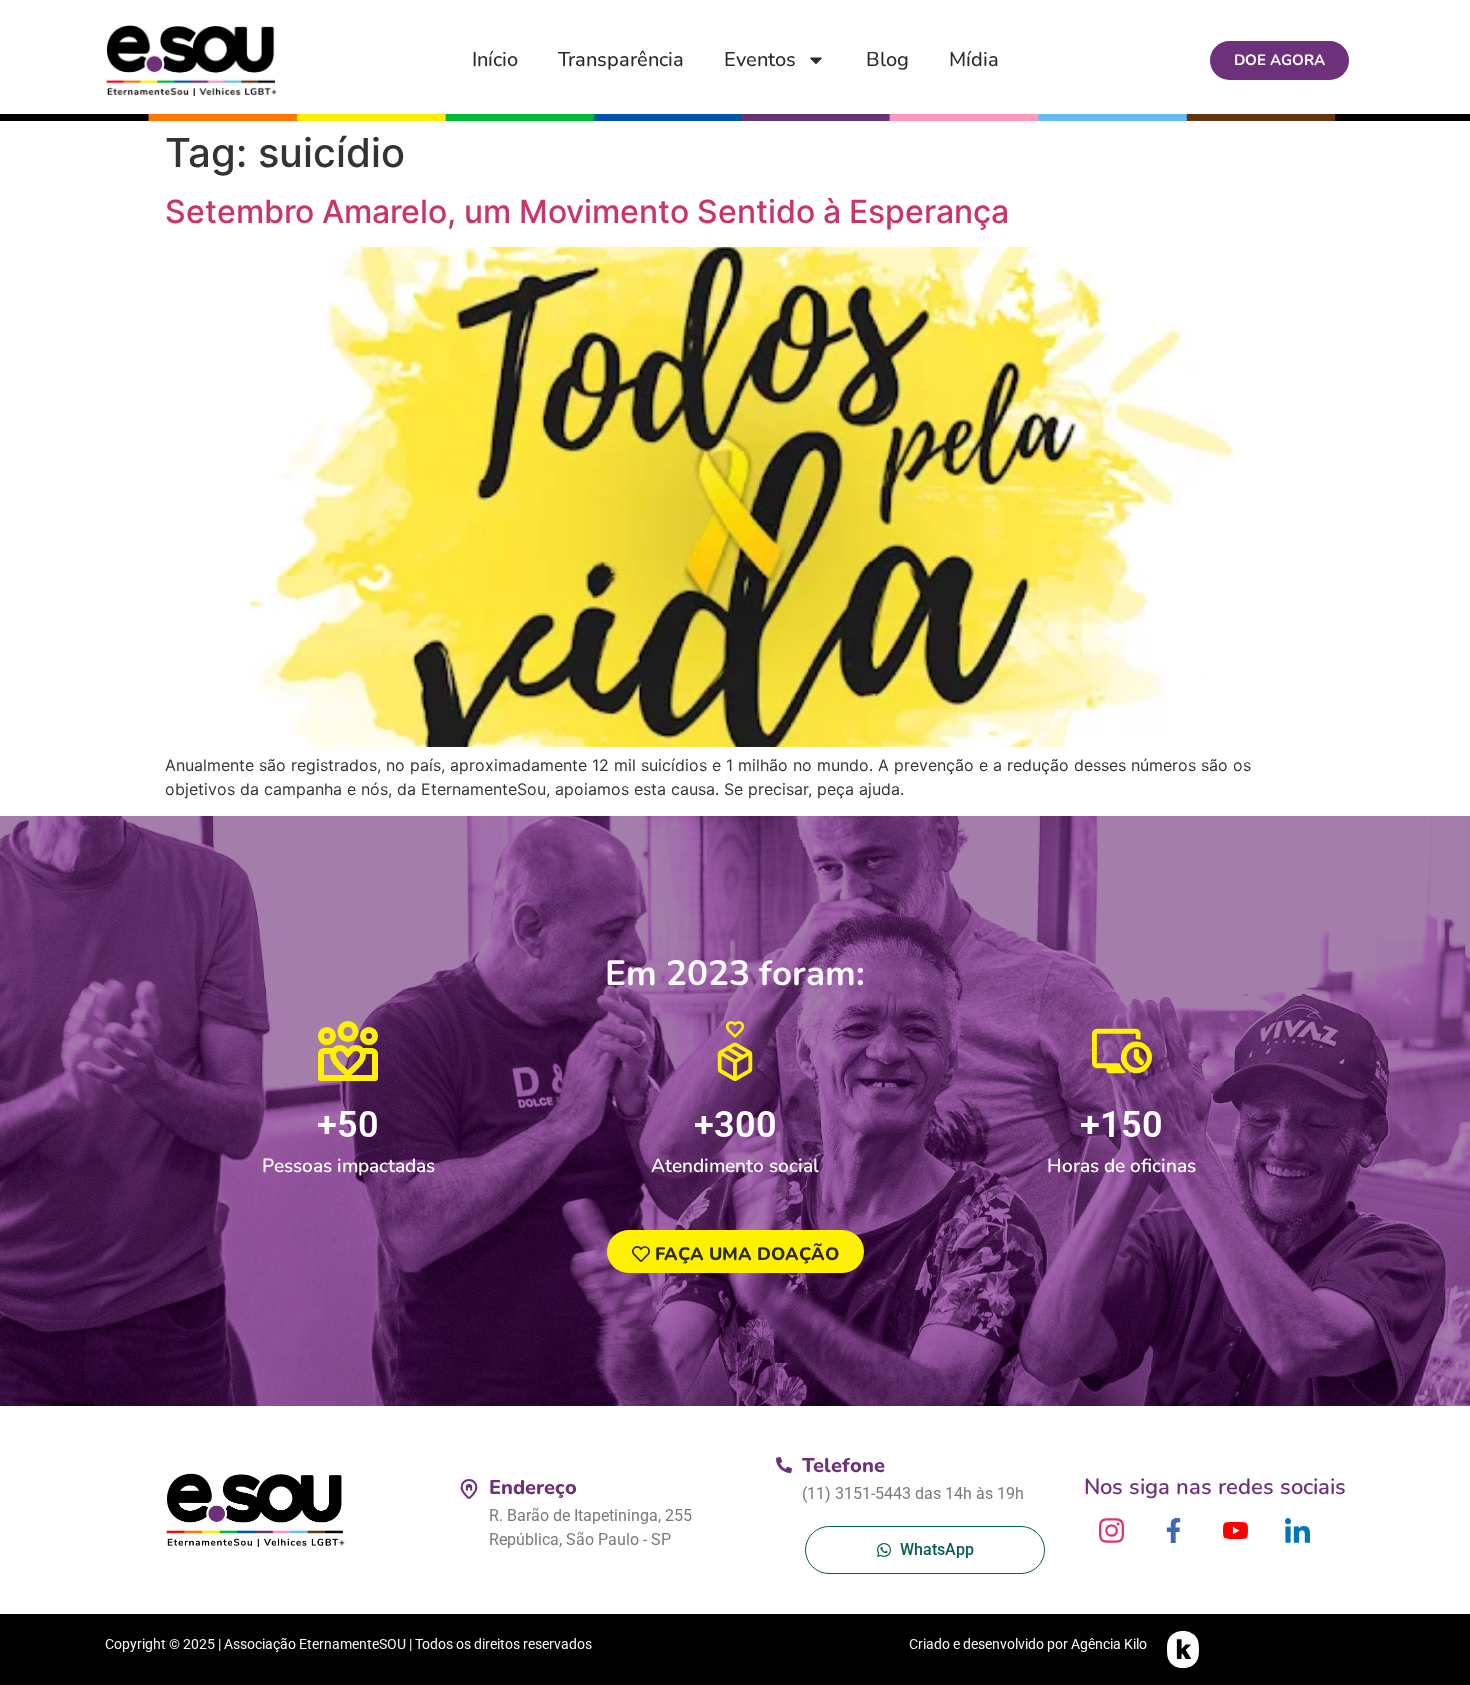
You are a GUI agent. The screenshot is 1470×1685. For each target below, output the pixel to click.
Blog (887, 59)
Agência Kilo (1109, 1644)
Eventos (760, 59)
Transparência (621, 59)
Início (495, 59)
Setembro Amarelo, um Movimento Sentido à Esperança (587, 211)
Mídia (974, 59)
